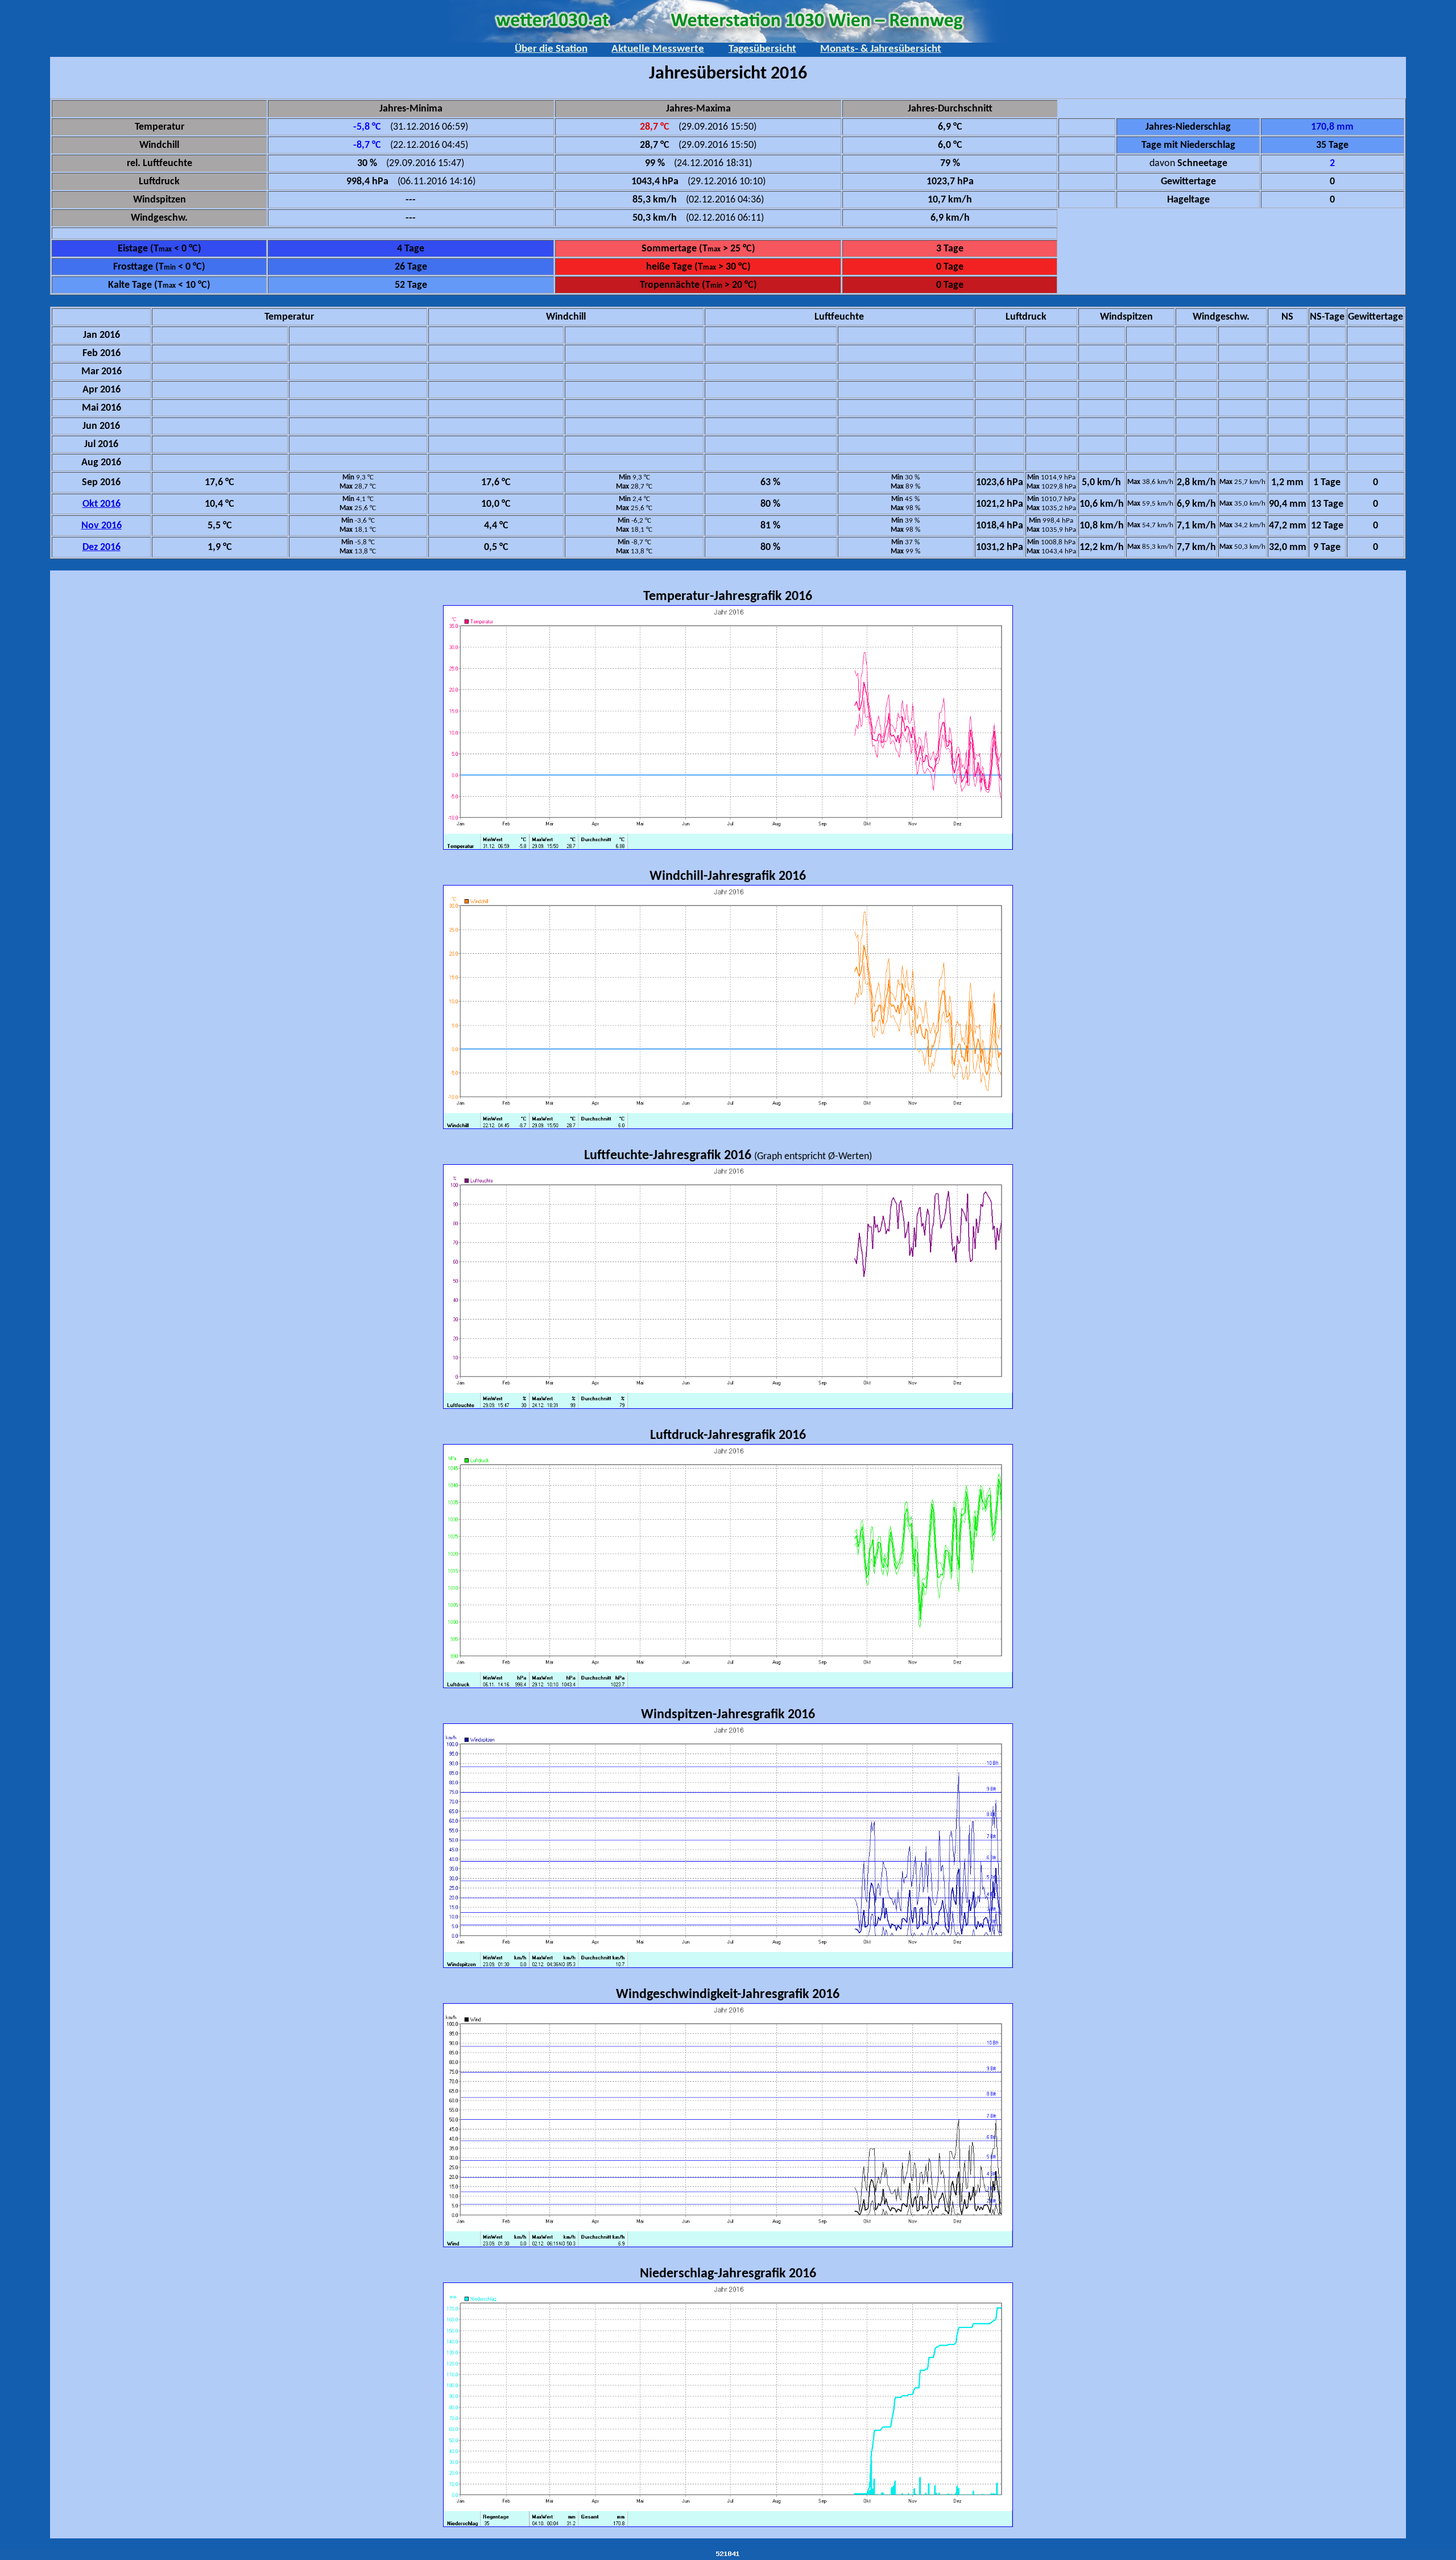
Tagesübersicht (762, 49)
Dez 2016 (102, 547)
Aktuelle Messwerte (658, 49)
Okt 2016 (102, 504)
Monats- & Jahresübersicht (881, 49)
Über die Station (551, 49)
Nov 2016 (102, 526)
